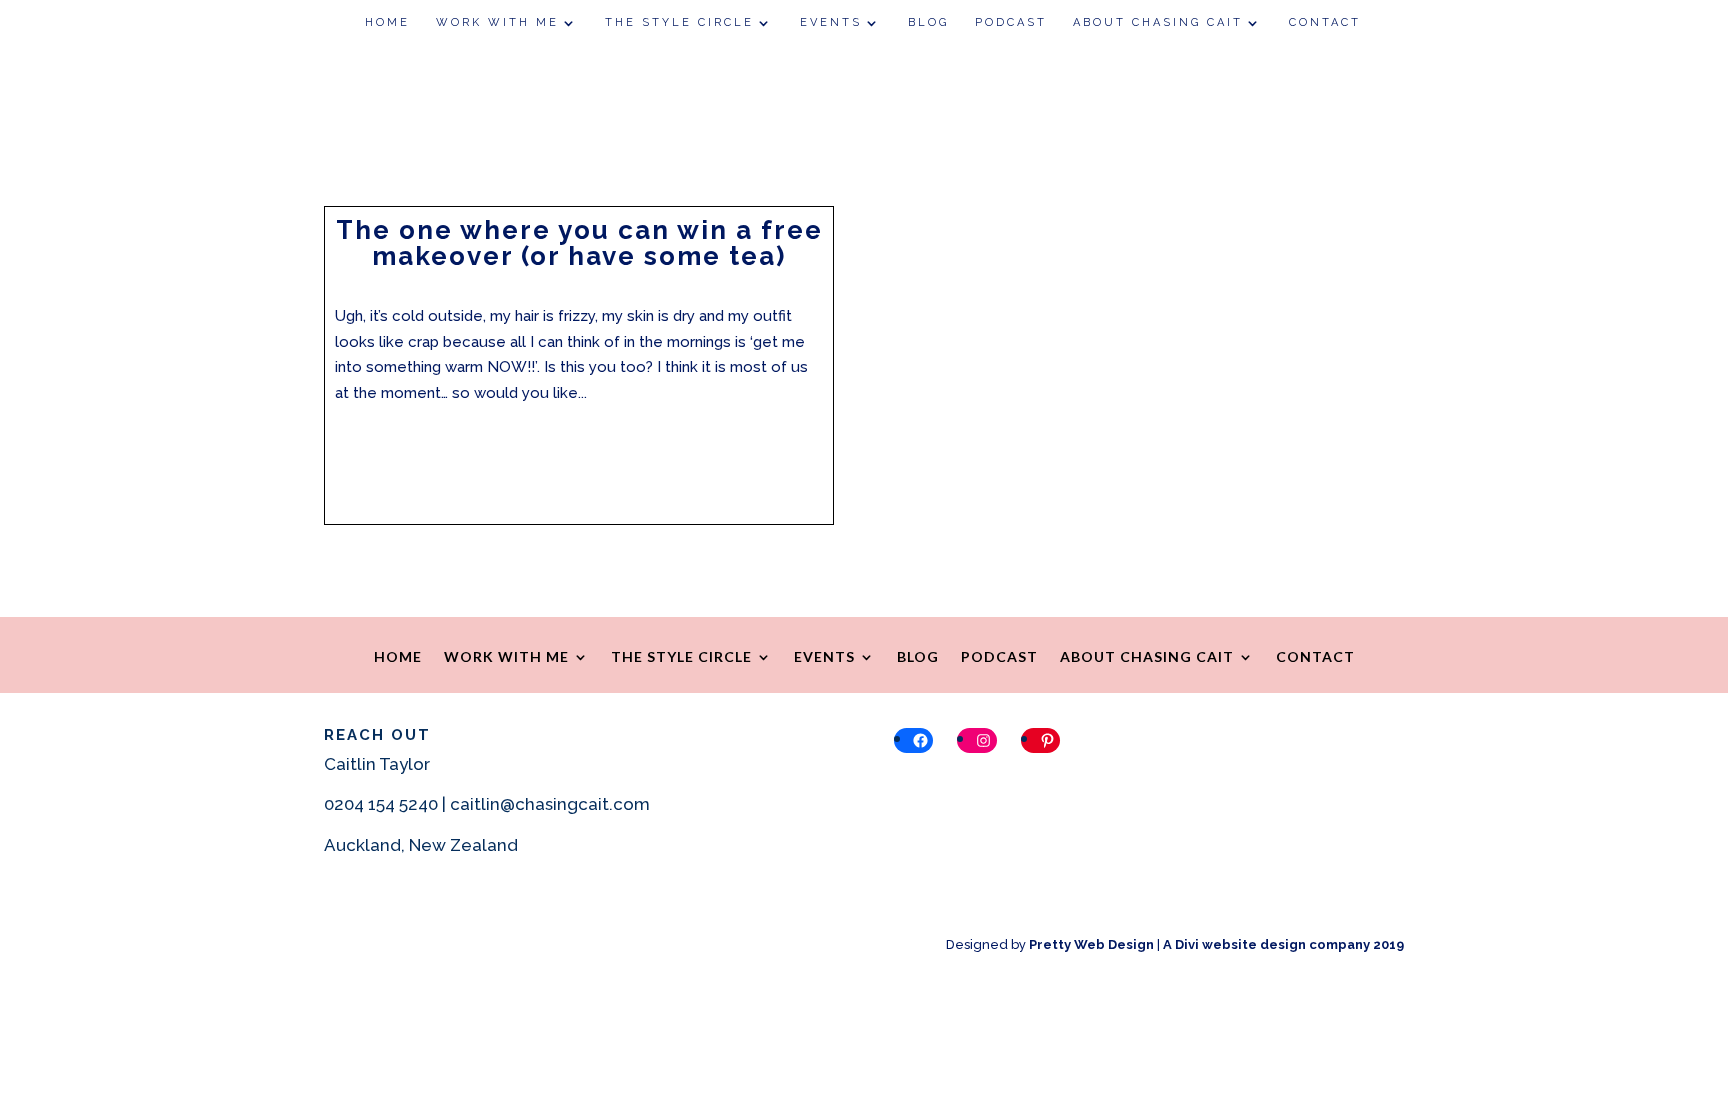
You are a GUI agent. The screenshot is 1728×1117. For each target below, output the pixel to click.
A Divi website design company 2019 (1283, 944)
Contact (1325, 22)
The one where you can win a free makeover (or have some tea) (579, 243)
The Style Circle (679, 22)
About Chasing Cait (1158, 22)
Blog (928, 22)
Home (387, 22)
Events (831, 22)
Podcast (1011, 22)
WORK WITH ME (497, 22)
